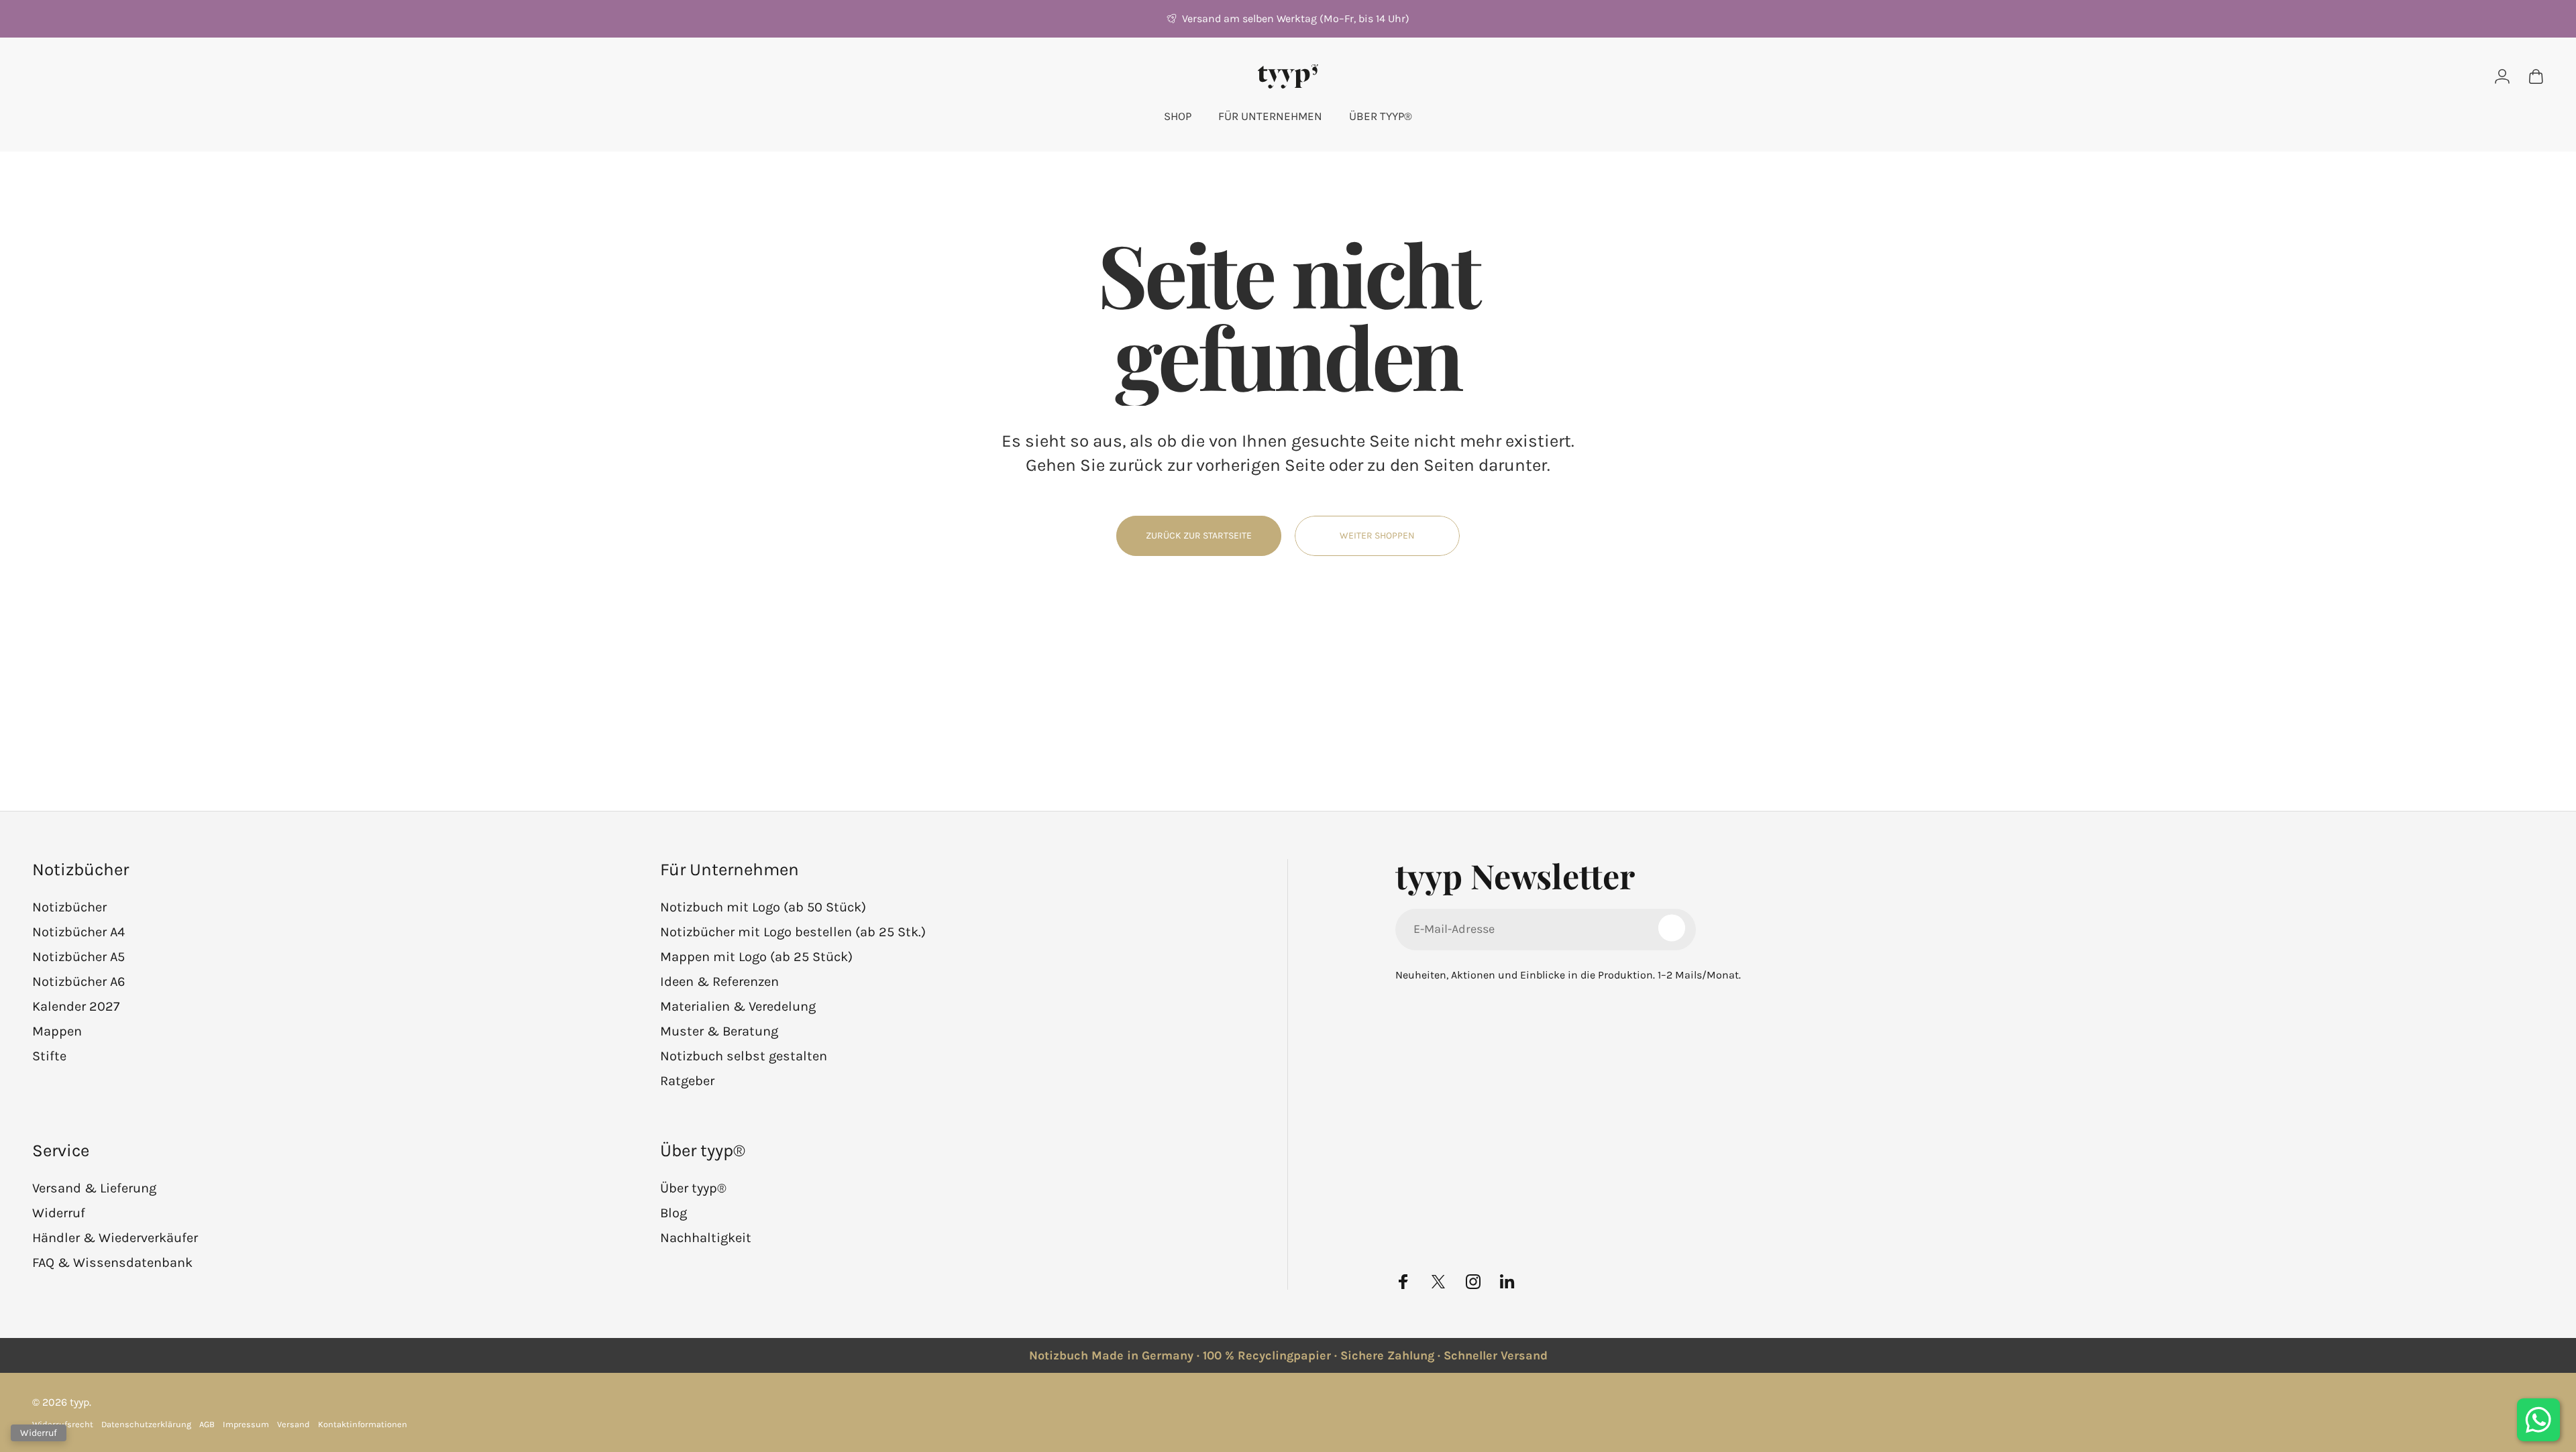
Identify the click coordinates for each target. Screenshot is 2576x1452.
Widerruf (59, 1213)
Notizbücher (69, 907)
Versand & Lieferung (94, 1188)
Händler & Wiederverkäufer (115, 1238)
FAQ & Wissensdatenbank (112, 1263)
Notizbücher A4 (78, 932)
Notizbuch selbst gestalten (744, 1056)
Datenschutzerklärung (146, 1424)
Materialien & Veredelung (738, 1006)
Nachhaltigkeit (706, 1238)
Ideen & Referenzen (719, 982)
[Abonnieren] (1672, 928)
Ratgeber (687, 1081)
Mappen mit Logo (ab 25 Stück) (756, 957)
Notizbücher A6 (78, 982)
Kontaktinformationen (363, 1424)
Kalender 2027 (76, 1006)
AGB (207, 1424)
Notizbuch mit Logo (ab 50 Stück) (763, 907)
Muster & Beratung (719, 1031)
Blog (674, 1213)
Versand (293, 1424)
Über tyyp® (693, 1188)
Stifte (49, 1056)
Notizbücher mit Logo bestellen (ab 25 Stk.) (793, 932)
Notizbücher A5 (78, 957)
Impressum (246, 1424)
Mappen (57, 1031)
